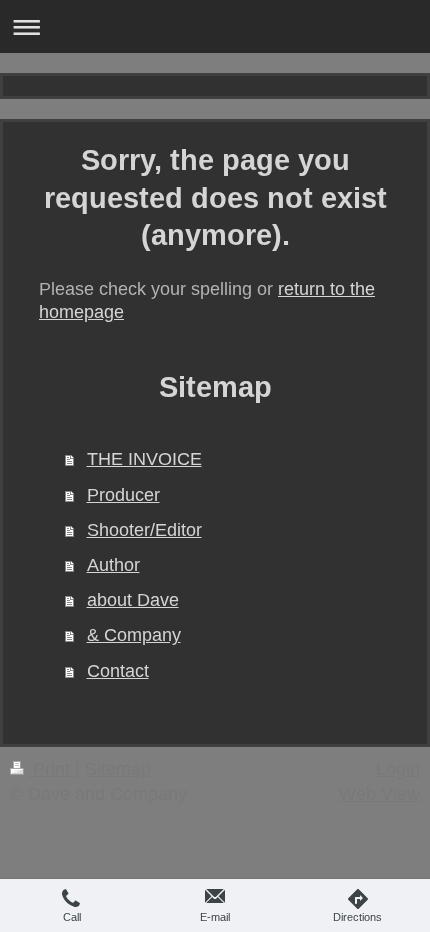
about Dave (133, 600)
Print (51, 769)
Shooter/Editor (144, 530)
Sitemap (118, 769)
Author (113, 565)
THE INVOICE (144, 459)
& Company (134, 635)
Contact (118, 671)
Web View (379, 794)
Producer (123, 495)
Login (398, 769)
